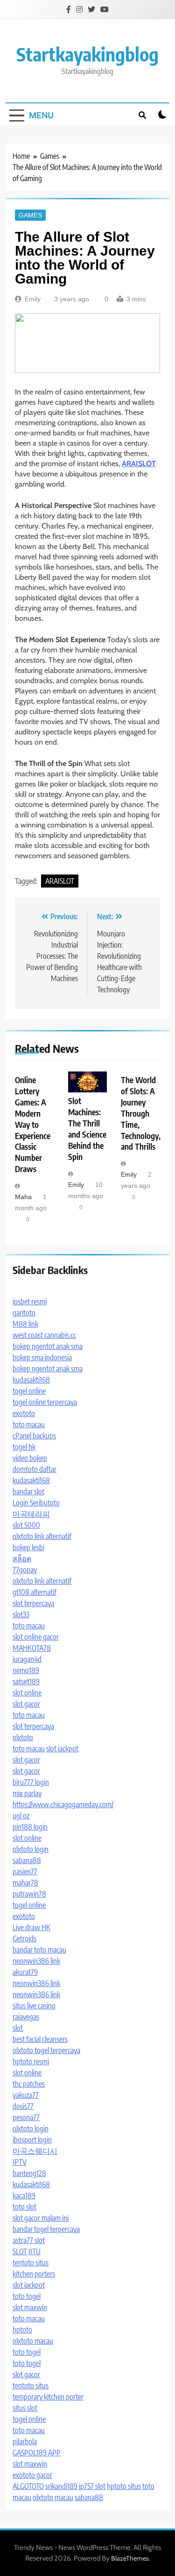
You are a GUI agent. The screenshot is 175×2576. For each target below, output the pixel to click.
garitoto (24, 1313)
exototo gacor (32, 2475)
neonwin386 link (36, 1961)
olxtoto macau (33, 2341)
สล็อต (22, 1559)
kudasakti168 (31, 1380)
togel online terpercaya (45, 1402)
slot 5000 (26, 1525)
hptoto (22, 2330)
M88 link (25, 1324)
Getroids (24, 1939)
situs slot (25, 2408)
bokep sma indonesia (42, 1357)
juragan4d (27, 1659)
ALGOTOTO (28, 2486)
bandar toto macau (39, 1950)
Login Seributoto (36, 1503)
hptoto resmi (31, 2061)
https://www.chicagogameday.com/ (63, 1804)
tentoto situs (31, 2263)
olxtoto (23, 1737)
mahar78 (25, 1883)
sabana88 (27, 1860)
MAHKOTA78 (32, 1648)
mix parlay (27, 1793)
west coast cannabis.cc (44, 1335)
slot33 (21, 1614)
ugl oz (21, 1816)
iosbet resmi (30, 1302)
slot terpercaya (33, 1603)
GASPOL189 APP (37, 2453)
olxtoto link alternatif (42, 1536)
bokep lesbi (28, 1547)
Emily (33, 299)
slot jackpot (62, 1749)
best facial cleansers (40, 2039)
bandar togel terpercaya (46, 2229)
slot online (27, 1693)
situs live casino (34, 2006)
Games (30, 215)
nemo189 (26, 1670)
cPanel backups (34, 1436)
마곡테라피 (31, 1514)
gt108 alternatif (35, 1592)
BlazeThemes (130, 2558)
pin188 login (30, 1827)
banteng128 (29, 2173)
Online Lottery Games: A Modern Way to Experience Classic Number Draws (33, 1124)
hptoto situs (124, 2486)
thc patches (29, 2084)
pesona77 (26, 2117)
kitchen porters (34, 2274)
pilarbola (25, 2441)
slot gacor (26, 1704)
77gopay (25, 1570)
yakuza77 (26, 2095)
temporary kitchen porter (48, 2397)
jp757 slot (92, 2486)
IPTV (20, 2162)
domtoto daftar (35, 1469)
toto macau (29, 1424)
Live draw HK (31, 1927)
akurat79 (25, 1972)
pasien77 (25, 1871)
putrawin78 (29, 1894)
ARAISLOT (60, 881)
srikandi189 (61, 2486)
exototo (24, 1413)
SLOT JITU (27, 2251)
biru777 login (31, 1782)
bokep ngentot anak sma (48, 1346)
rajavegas (26, 2017)
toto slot (24, 2207)
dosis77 (23, 2106)
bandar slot (28, 1491)
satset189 (26, 1681)
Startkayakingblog (87, 54)
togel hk (24, 1447)
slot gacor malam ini (41, 2218)
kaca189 (24, 2196)
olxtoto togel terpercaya (46, 2050)
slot (18, 2028)
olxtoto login (31, 1849)
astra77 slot (29, 2240)
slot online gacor (36, 1637)
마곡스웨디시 (35, 2151)
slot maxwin (30, 2307)
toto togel (27, 2296)
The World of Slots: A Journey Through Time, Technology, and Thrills (141, 1113)
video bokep (30, 1458)
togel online (29, 1391)
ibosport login (32, 2140)
